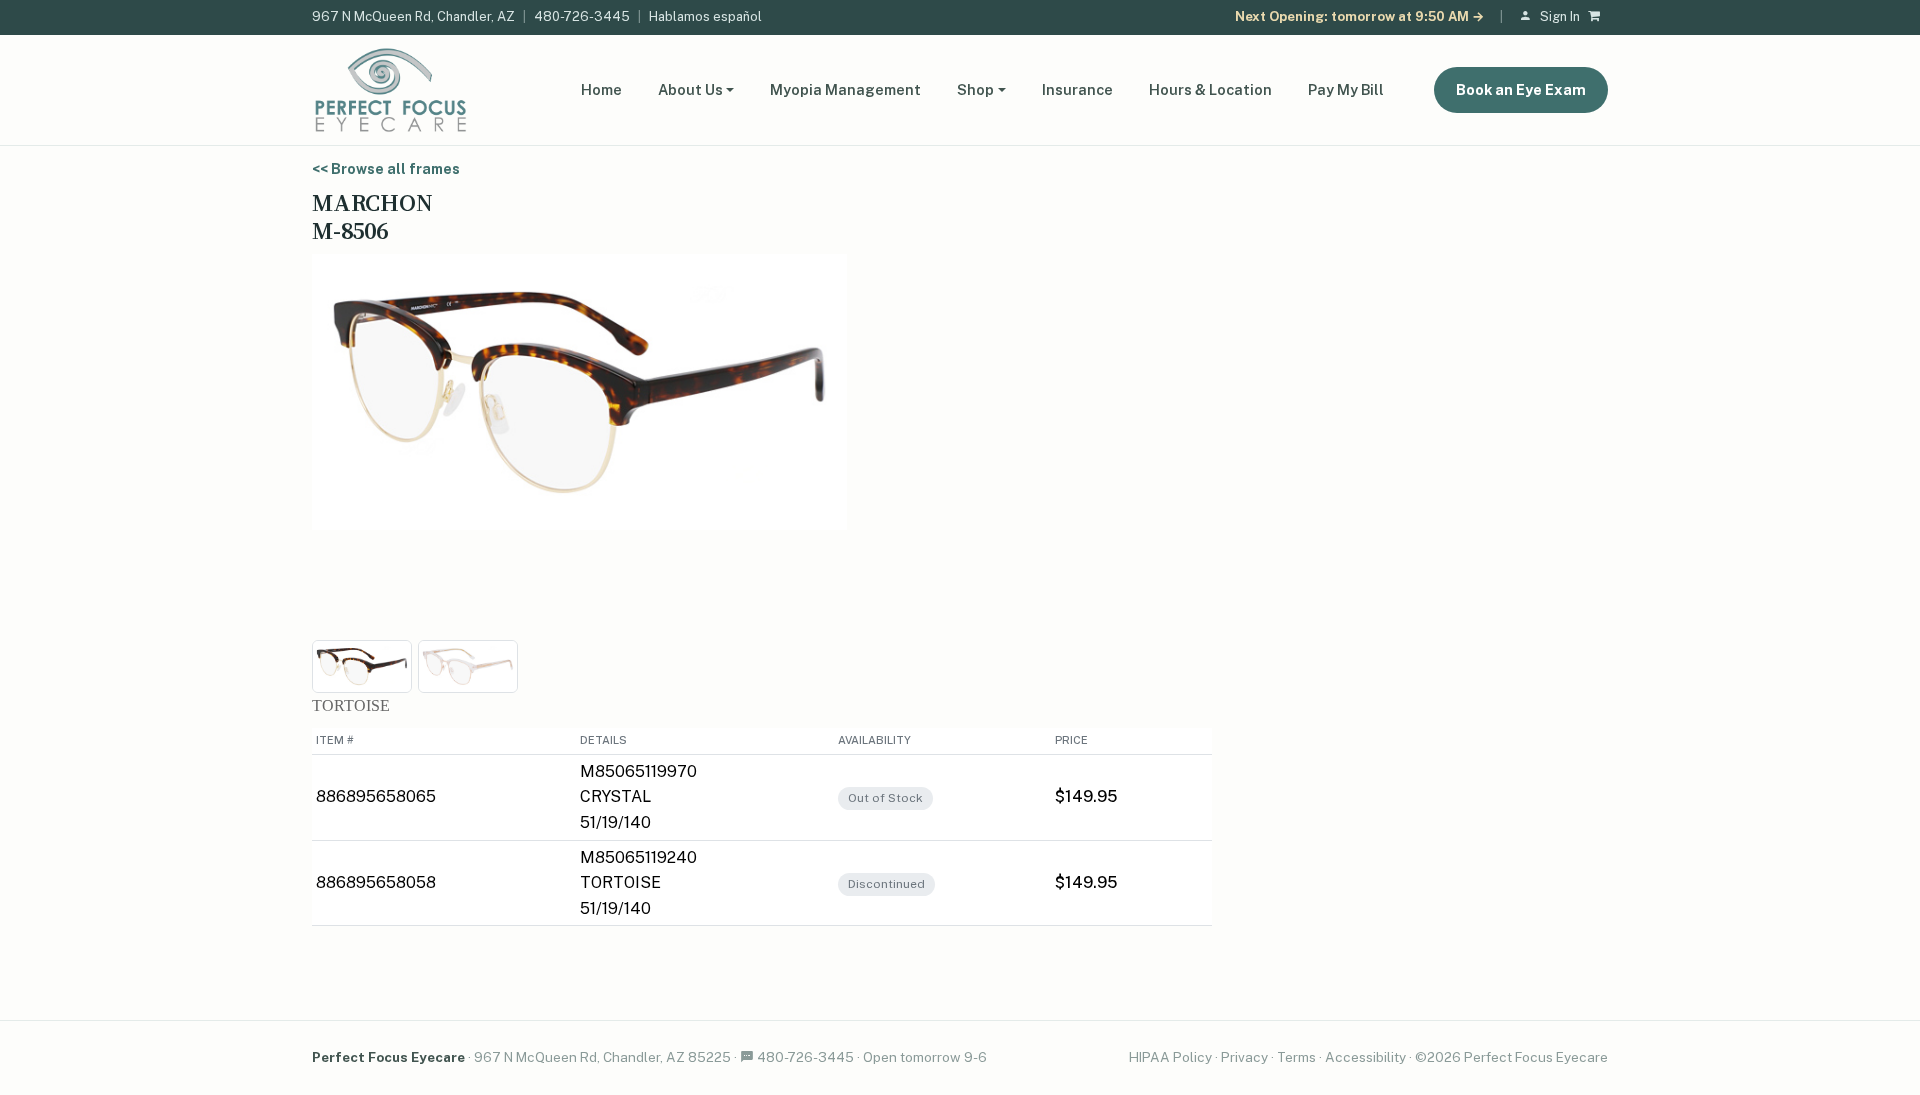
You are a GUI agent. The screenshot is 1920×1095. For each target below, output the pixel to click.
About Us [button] (690, 89)
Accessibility (1365, 1057)
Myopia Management (845, 89)
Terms (1296, 1057)
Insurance (1077, 89)
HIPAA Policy (1170, 1057)
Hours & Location (1210, 89)
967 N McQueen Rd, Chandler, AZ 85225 (602, 1057)
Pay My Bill (1346, 89)
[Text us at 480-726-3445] (747, 1057)
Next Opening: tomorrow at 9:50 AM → (1359, 16)
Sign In (1560, 16)
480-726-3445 (582, 16)
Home (601, 89)
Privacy (1244, 1057)
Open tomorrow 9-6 (925, 1057)
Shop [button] (975, 89)
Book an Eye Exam (1521, 89)
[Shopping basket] (1598, 17)
